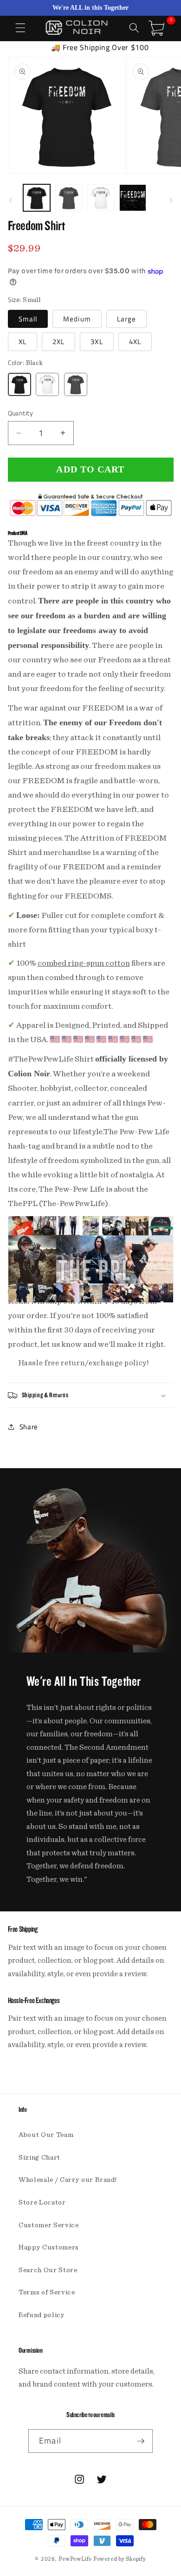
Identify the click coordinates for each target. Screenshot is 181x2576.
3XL (97, 342)
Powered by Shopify (120, 2559)
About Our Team (46, 2135)
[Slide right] (171, 201)
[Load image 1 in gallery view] (37, 198)
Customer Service (49, 2225)
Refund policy (42, 2315)
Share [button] (29, 1427)
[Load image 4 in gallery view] (133, 198)
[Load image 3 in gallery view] (101, 198)
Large (127, 319)
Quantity (21, 413)
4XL (135, 342)
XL (23, 342)
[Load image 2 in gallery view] (69, 198)
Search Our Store (48, 2270)
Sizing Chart (39, 2158)
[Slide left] (10, 201)
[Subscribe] (141, 2441)
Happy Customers (49, 2247)
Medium (77, 319)
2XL (58, 342)
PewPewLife (75, 2559)
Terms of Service (47, 2292)
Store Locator (42, 2202)
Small (28, 319)
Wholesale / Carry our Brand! (68, 2180)
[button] (20, 28)
